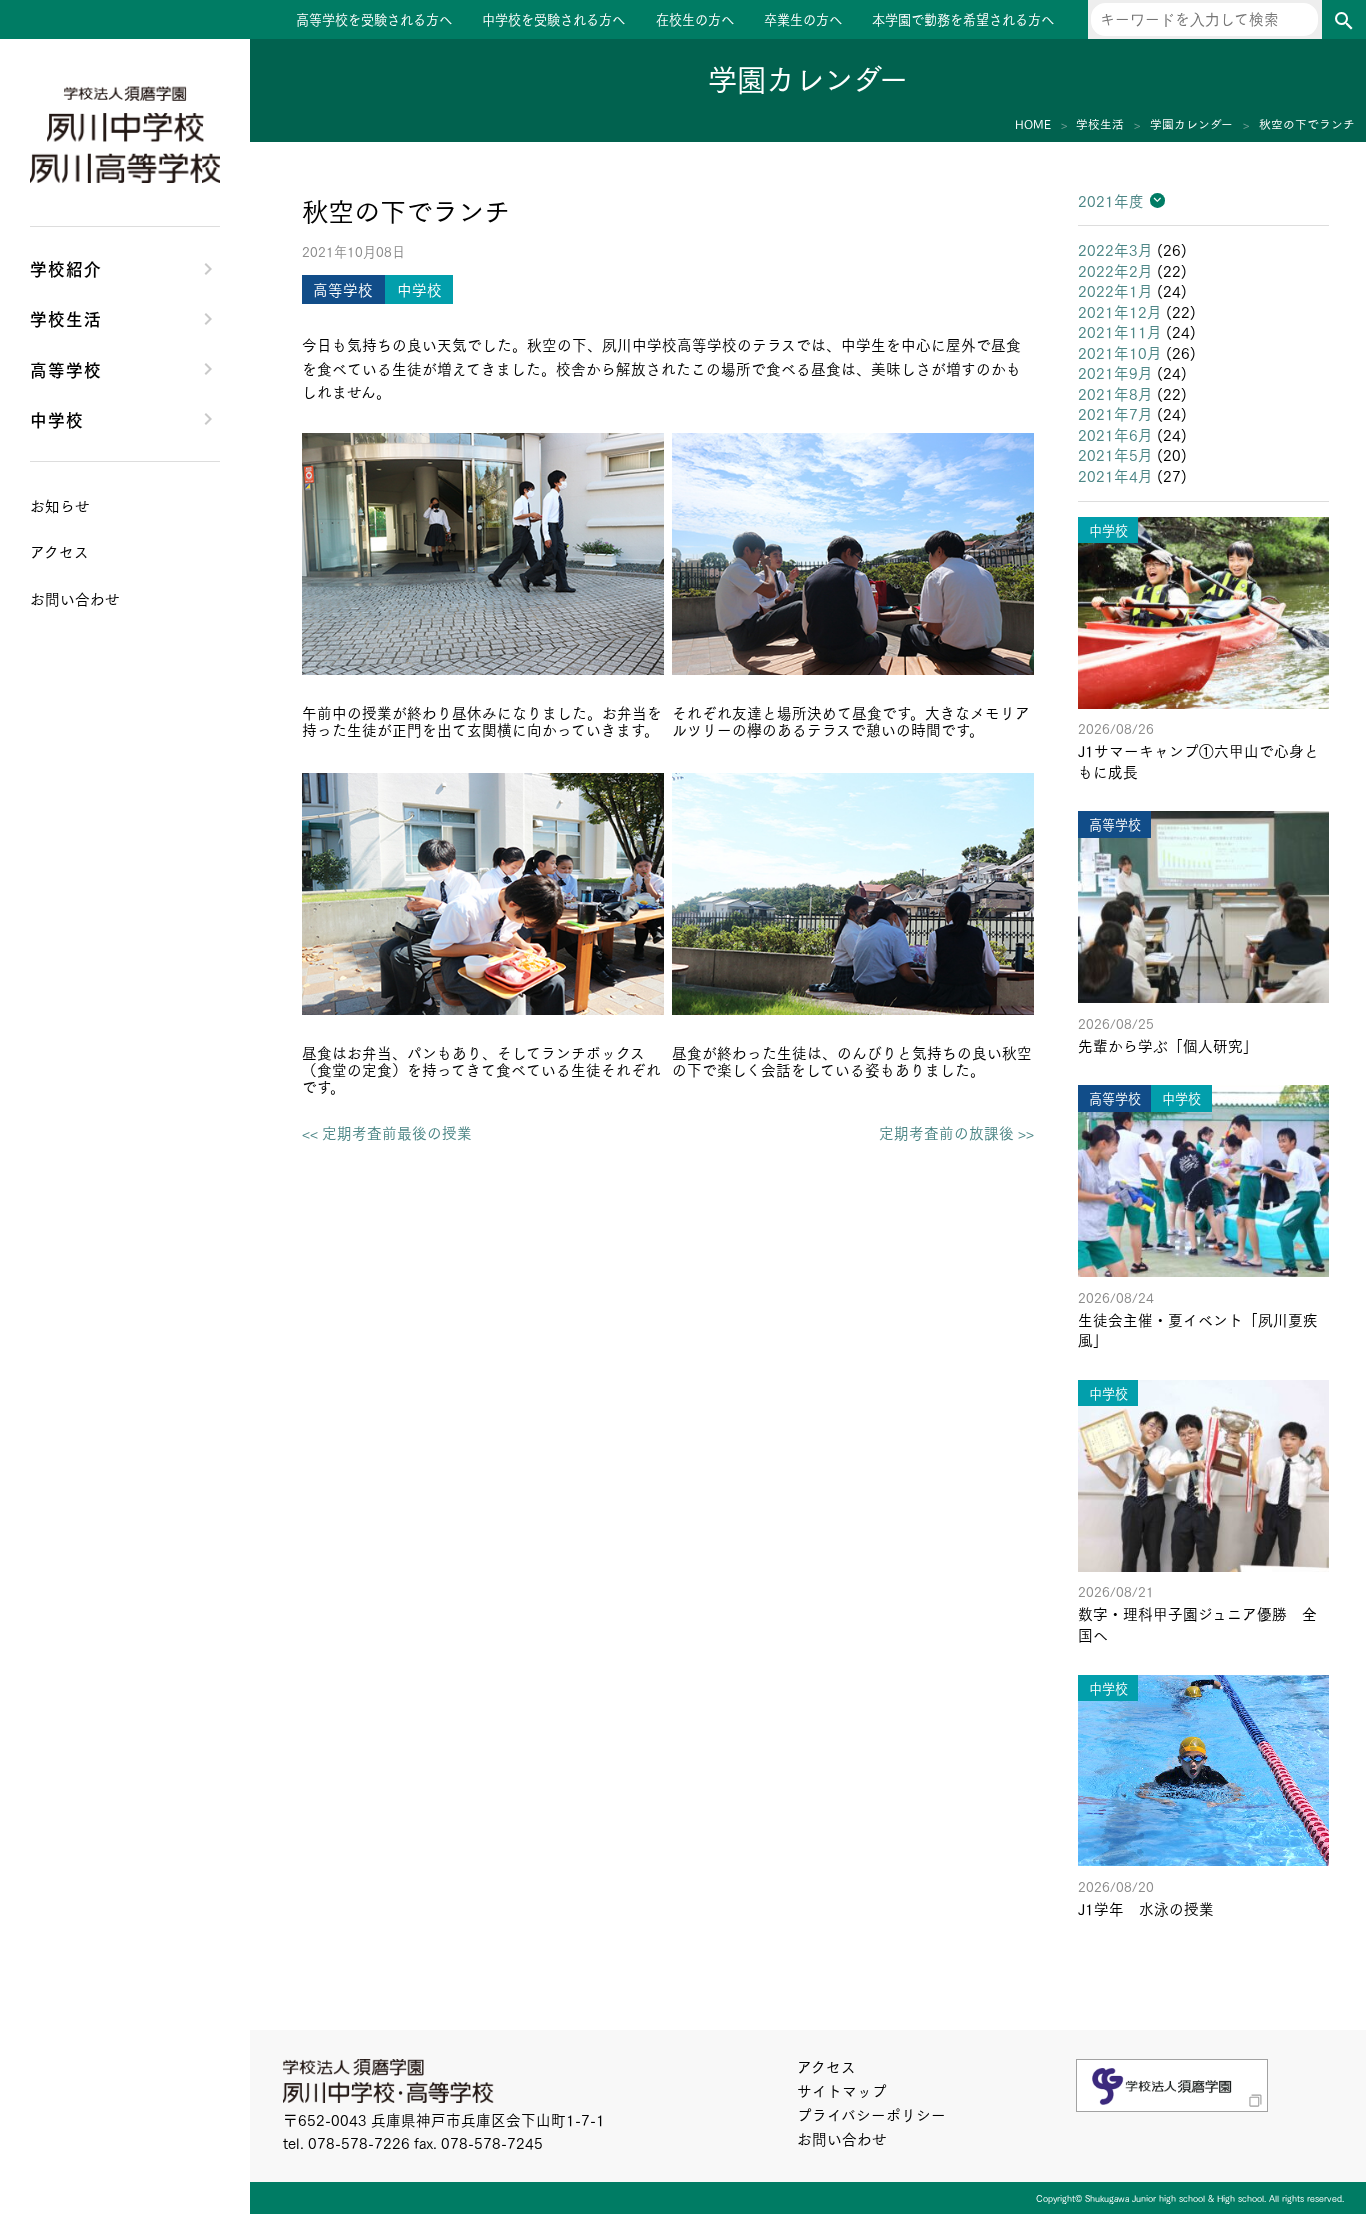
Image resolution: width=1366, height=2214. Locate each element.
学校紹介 (66, 267)
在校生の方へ (695, 19)
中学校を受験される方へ (553, 19)
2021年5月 (1115, 454)
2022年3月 (1115, 249)
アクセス (826, 2066)
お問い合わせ (842, 2138)
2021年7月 (1115, 413)
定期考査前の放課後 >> (956, 1133)
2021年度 (1111, 200)
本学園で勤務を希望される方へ (963, 19)
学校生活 (66, 317)
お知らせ (60, 505)
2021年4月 (1115, 475)
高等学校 (66, 368)
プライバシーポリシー (871, 2114)
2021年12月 (1120, 311)
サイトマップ (842, 2090)
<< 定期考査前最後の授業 (387, 1133)
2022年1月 (1115, 290)
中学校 (57, 418)
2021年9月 (1115, 372)
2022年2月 (1115, 270)
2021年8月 (1115, 393)
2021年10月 (1120, 352)
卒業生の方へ (803, 19)
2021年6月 (1115, 434)
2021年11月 (1120, 331)
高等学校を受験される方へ (374, 19)
